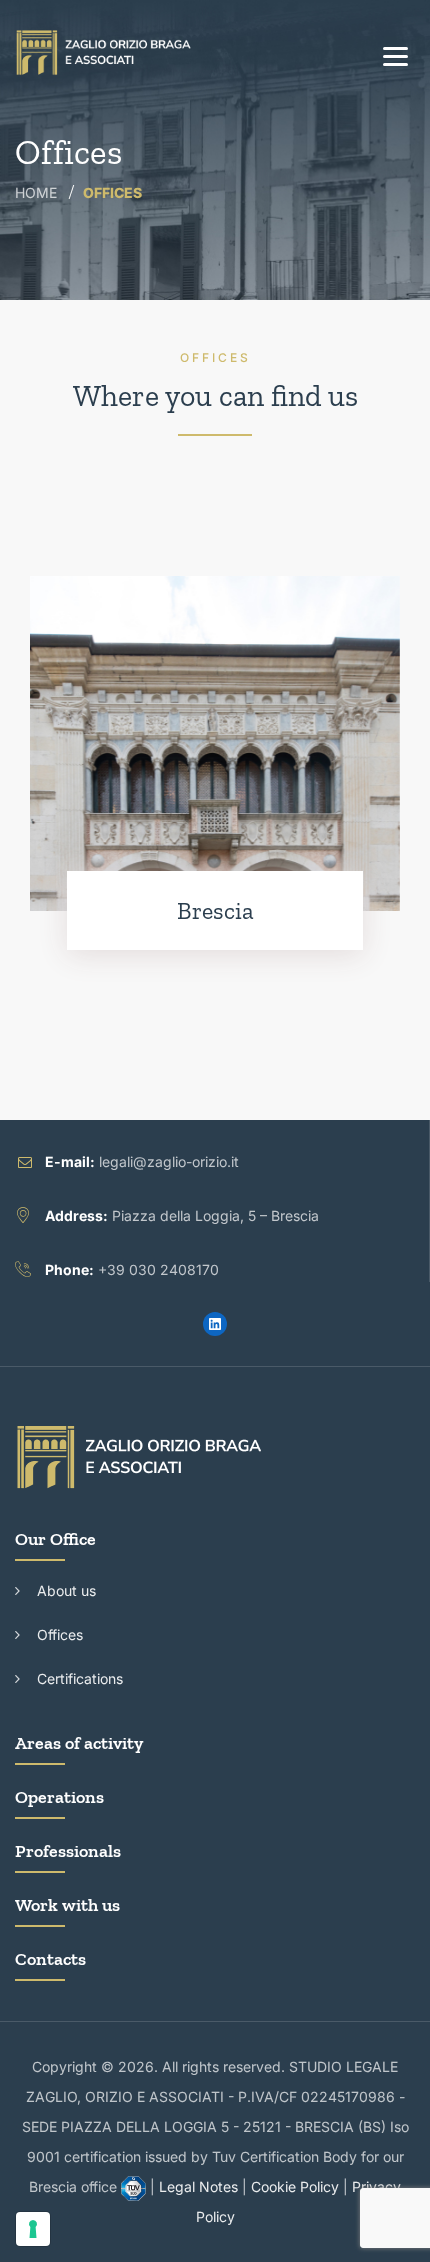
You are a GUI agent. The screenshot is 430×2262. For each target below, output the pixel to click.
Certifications (80, 1678)
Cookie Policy (295, 2186)
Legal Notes (198, 2186)
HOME (36, 192)
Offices (60, 1634)
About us (66, 1590)
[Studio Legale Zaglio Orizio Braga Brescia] (104, 52)
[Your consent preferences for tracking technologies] (33, 2229)
